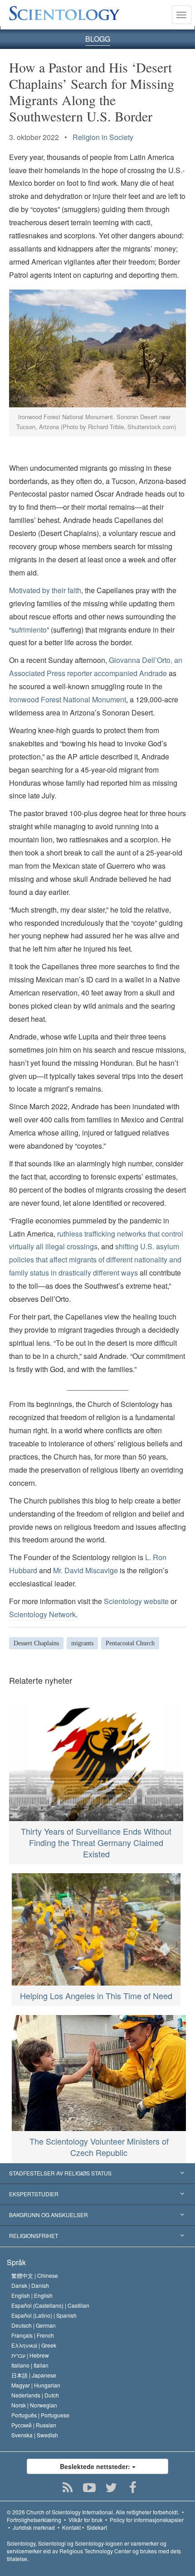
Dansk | (30, 2285)
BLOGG (98, 39)
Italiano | (30, 2365)
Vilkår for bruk (85, 2520)
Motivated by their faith (45, 590)
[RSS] (68, 2488)
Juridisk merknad (34, 2527)
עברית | (30, 2355)
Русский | (34, 2425)
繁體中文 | (35, 2275)
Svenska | (35, 2435)
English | (32, 2295)
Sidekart (97, 2527)
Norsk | (34, 2405)
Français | (33, 2335)
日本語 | (34, 2375)
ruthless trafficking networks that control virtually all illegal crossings (96, 1240)
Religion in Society (103, 137)
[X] (111, 2488)
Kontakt (71, 2527)
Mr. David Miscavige (85, 1570)
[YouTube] (90, 2488)
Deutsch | (34, 2325)
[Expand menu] (97, 2174)
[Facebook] (133, 2488)
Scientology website (136, 1601)
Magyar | (36, 2385)
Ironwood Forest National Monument (68, 699)
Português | (40, 2415)
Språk (16, 2262)
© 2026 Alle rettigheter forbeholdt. (93, 2512)
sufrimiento (29, 630)
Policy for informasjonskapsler (147, 2520)
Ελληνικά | (34, 2345)
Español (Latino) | (44, 2315)
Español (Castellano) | (50, 2305)
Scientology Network (42, 1614)
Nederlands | (35, 2395)
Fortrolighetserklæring (34, 2520)
